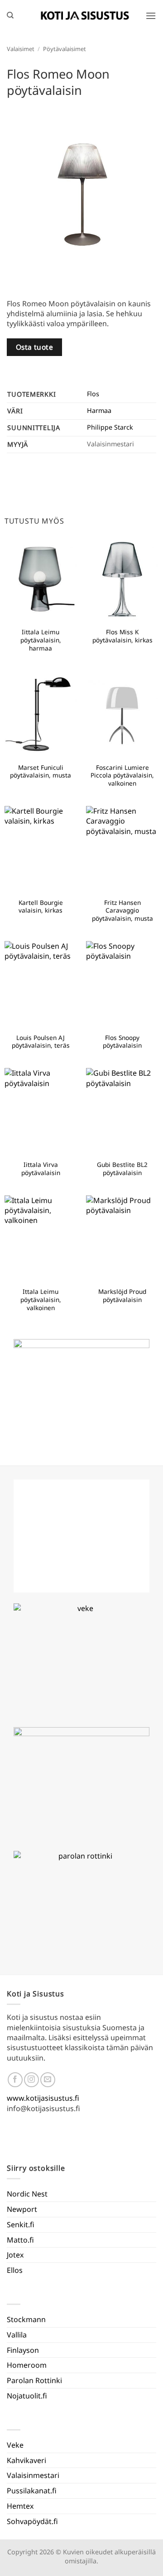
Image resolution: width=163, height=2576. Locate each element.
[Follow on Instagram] (31, 2080)
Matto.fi (20, 2240)
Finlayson (23, 2350)
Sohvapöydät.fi (32, 2521)
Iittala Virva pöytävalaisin (41, 1169)
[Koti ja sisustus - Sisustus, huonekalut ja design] (85, 15)
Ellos (15, 2270)
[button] (151, 16)
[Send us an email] (48, 2080)
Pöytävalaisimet (65, 49)
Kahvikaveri (26, 2460)
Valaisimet (21, 49)
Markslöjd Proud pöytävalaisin (122, 1295)
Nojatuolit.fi (27, 2396)
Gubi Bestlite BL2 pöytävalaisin (122, 1169)
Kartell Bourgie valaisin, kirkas (41, 906)
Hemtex (20, 2506)
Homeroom (27, 2365)
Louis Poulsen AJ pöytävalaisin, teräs (41, 1042)
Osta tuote (35, 347)
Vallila (17, 2335)
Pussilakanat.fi (32, 2491)
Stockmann (26, 2319)
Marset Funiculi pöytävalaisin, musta (41, 771)
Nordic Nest (27, 2194)
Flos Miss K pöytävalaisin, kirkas (122, 636)
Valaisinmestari (33, 2475)
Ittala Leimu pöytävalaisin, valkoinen (41, 1300)
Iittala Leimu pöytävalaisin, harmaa (41, 640)
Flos (93, 394)
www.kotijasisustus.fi (43, 2098)
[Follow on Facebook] (15, 2080)
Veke (15, 2445)
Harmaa (99, 410)
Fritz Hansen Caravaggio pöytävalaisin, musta (122, 911)
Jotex (15, 2255)
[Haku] (10, 15)
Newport (22, 2209)
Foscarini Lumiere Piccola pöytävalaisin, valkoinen (122, 775)
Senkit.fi (21, 2225)
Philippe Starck (110, 427)
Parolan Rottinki (34, 2380)
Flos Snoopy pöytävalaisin (122, 1042)
